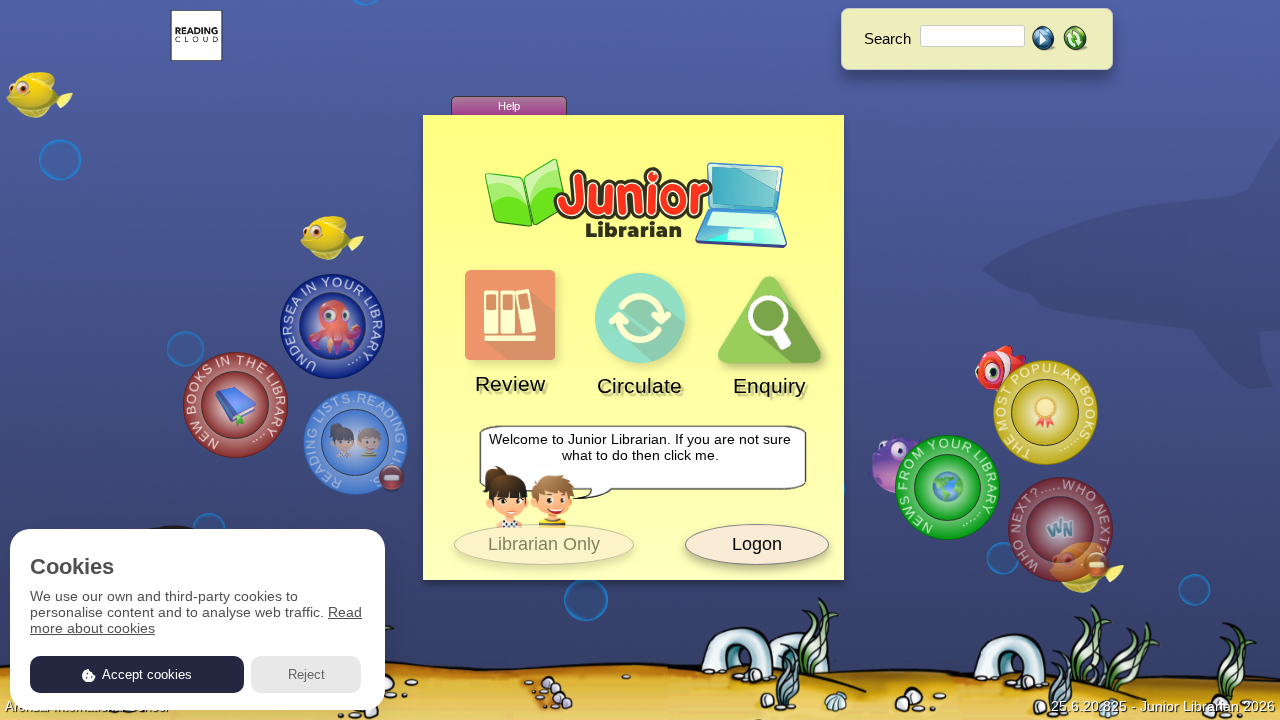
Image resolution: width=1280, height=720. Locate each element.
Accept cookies (145, 674)
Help (509, 106)
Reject (306, 674)
